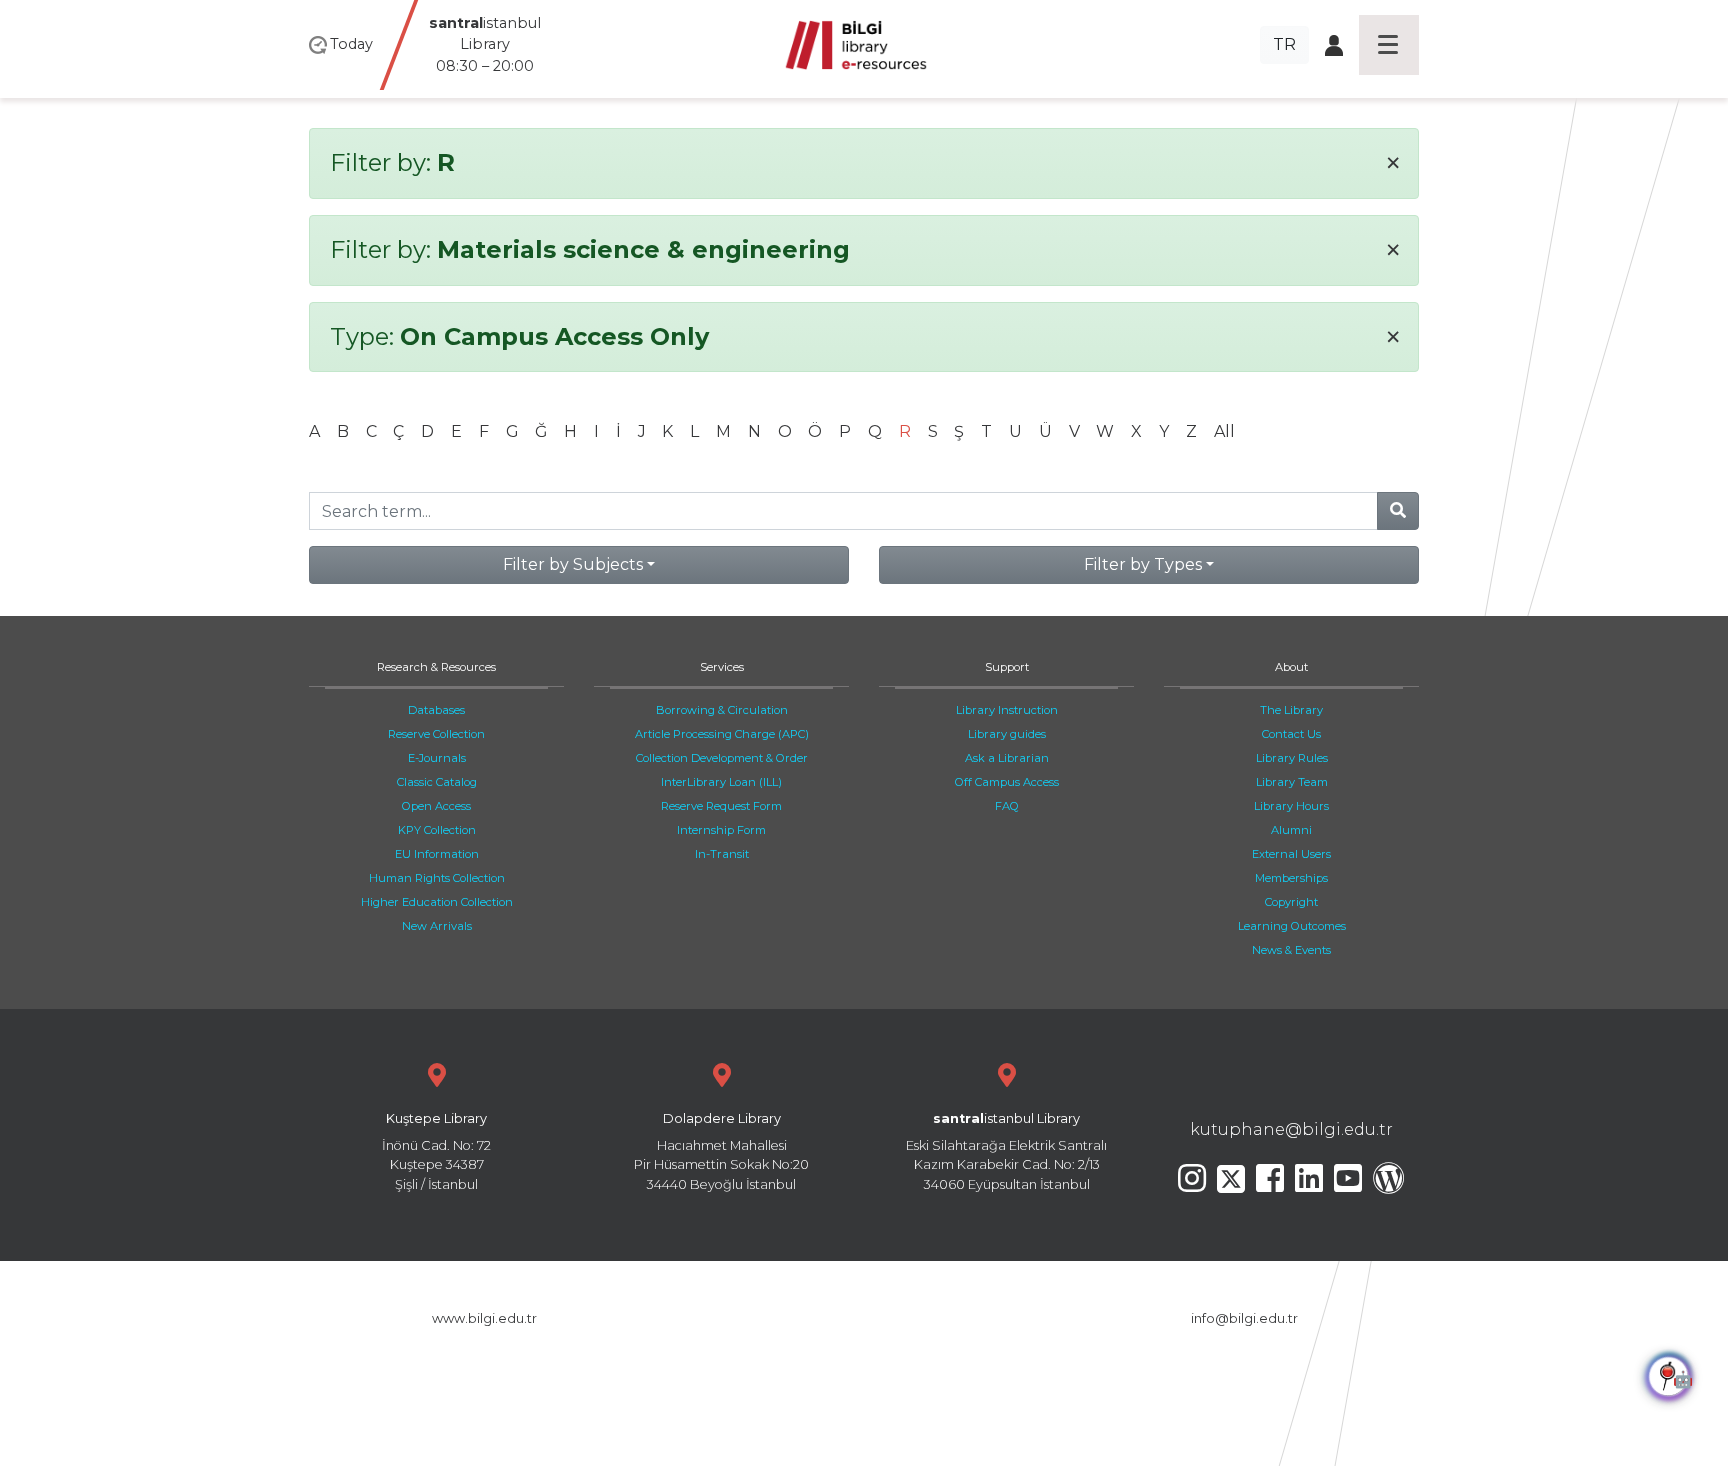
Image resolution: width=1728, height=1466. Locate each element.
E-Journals (437, 758)
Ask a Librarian (1007, 758)
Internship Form (721, 830)
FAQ (1007, 806)
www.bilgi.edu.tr (484, 1318)
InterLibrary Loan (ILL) (721, 782)
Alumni (1291, 830)
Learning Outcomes (1292, 926)
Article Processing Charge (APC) (722, 734)
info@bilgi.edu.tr (1244, 1318)
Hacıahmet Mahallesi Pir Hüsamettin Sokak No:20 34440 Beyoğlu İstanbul (721, 1151)
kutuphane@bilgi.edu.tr (1291, 1129)
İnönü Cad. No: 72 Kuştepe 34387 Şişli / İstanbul (436, 1151)
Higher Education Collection (437, 902)
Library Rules (1292, 758)
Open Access (436, 806)
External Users (1291, 854)
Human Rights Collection (437, 878)
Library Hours (1291, 806)
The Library (1291, 710)
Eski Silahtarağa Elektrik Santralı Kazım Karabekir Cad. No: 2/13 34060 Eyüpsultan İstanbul (1006, 1151)
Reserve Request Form (721, 806)
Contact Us (1291, 734)
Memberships (1291, 878)
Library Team (1292, 782)
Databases (436, 710)
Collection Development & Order (722, 758)
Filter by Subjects (573, 564)
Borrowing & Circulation (722, 710)
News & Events (1291, 950)
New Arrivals (437, 926)
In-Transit (722, 854)
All (1224, 431)
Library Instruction (1007, 710)
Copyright (1291, 902)
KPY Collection (437, 830)
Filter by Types (1143, 564)
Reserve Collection (436, 734)
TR (1284, 44)
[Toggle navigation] (1389, 45)
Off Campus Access (1007, 782)
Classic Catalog (437, 782)
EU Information (437, 854)
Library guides (1007, 734)
